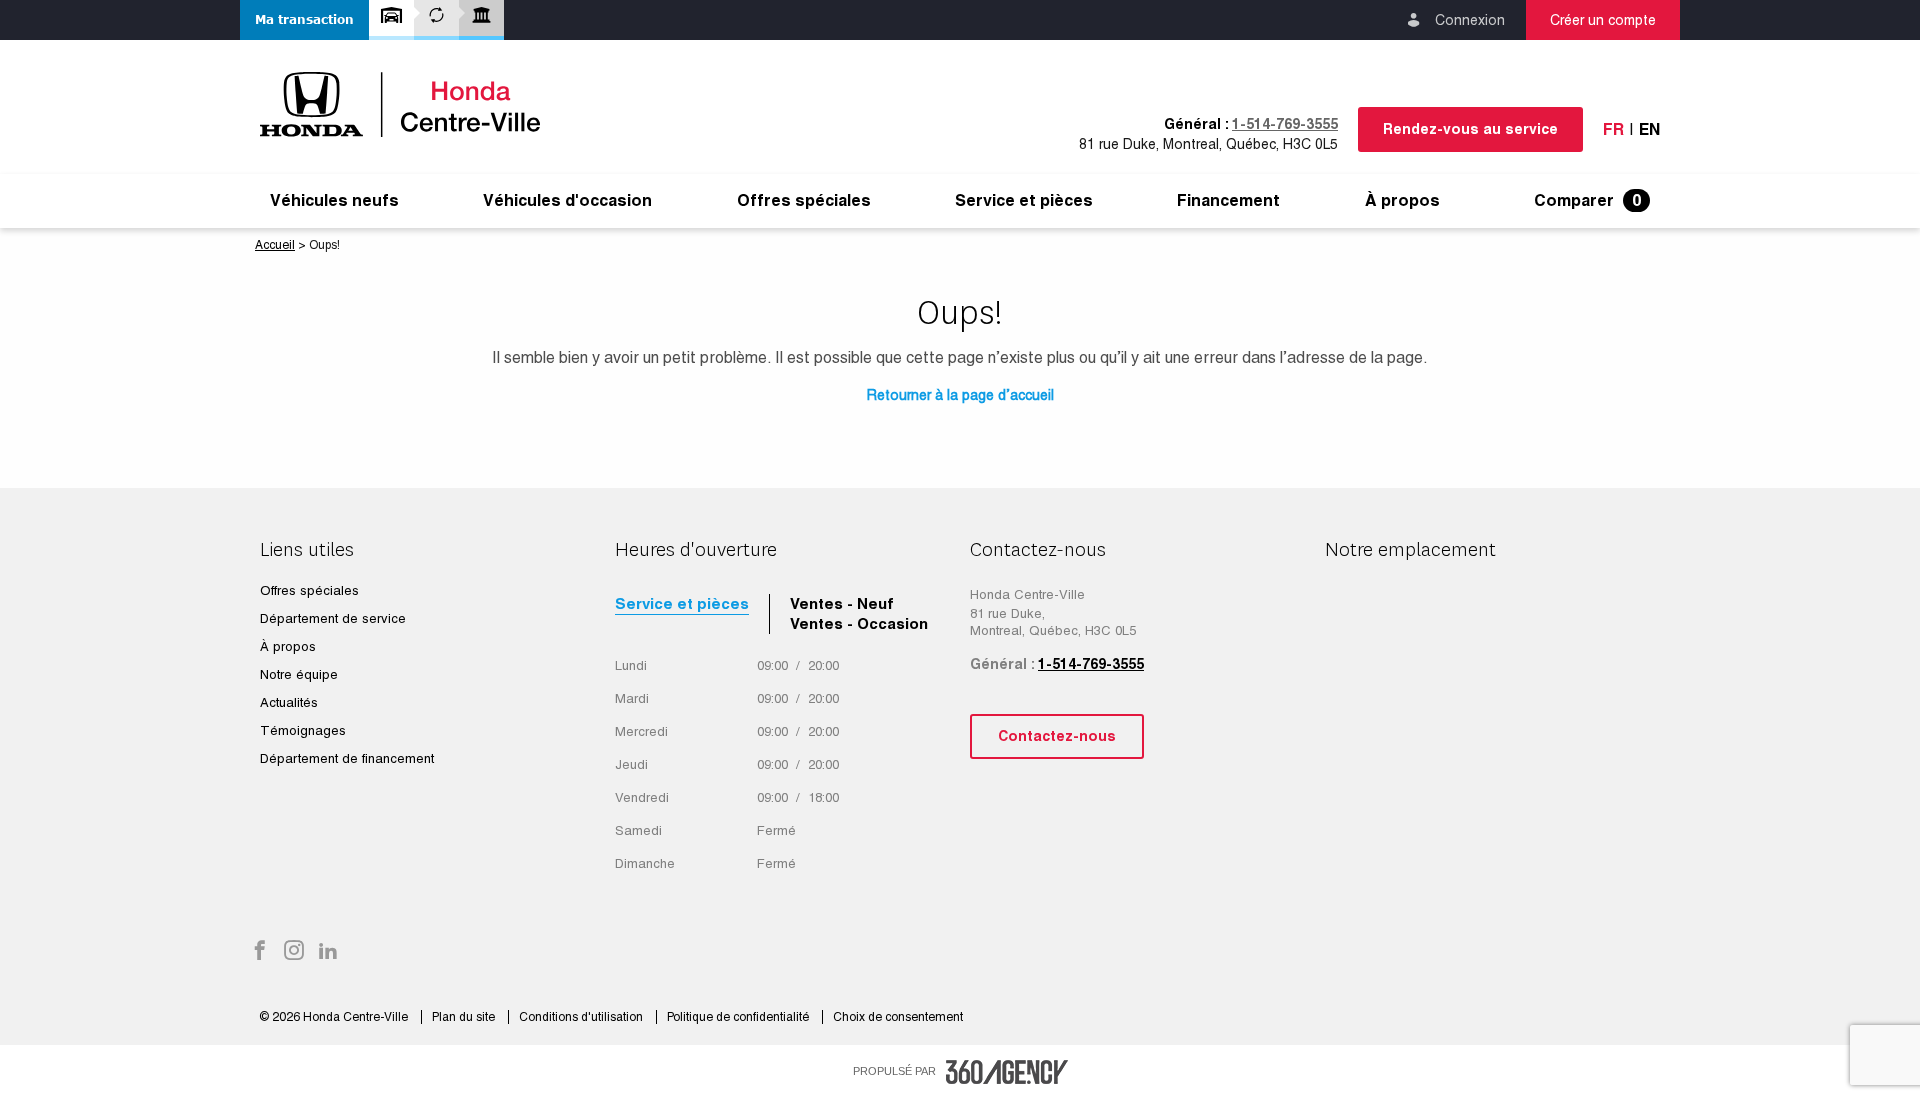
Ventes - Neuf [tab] (842, 603)
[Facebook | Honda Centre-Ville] (260, 952)
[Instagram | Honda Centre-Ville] (294, 952)
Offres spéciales (804, 201)
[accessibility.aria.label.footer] (1007, 1072)
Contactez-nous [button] (1057, 736)
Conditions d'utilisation (582, 1017)
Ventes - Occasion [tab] (859, 623)
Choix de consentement (898, 1017)
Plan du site (465, 1017)
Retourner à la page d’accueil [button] (960, 395)
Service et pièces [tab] (682, 603)
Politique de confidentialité (739, 1017)
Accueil (275, 245)
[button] (304, 20)
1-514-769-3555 (1285, 124)
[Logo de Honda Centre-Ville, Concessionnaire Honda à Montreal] (410, 104)
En (1649, 129)
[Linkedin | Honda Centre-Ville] (328, 952)
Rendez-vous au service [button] (1470, 129)
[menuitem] (334, 201)
